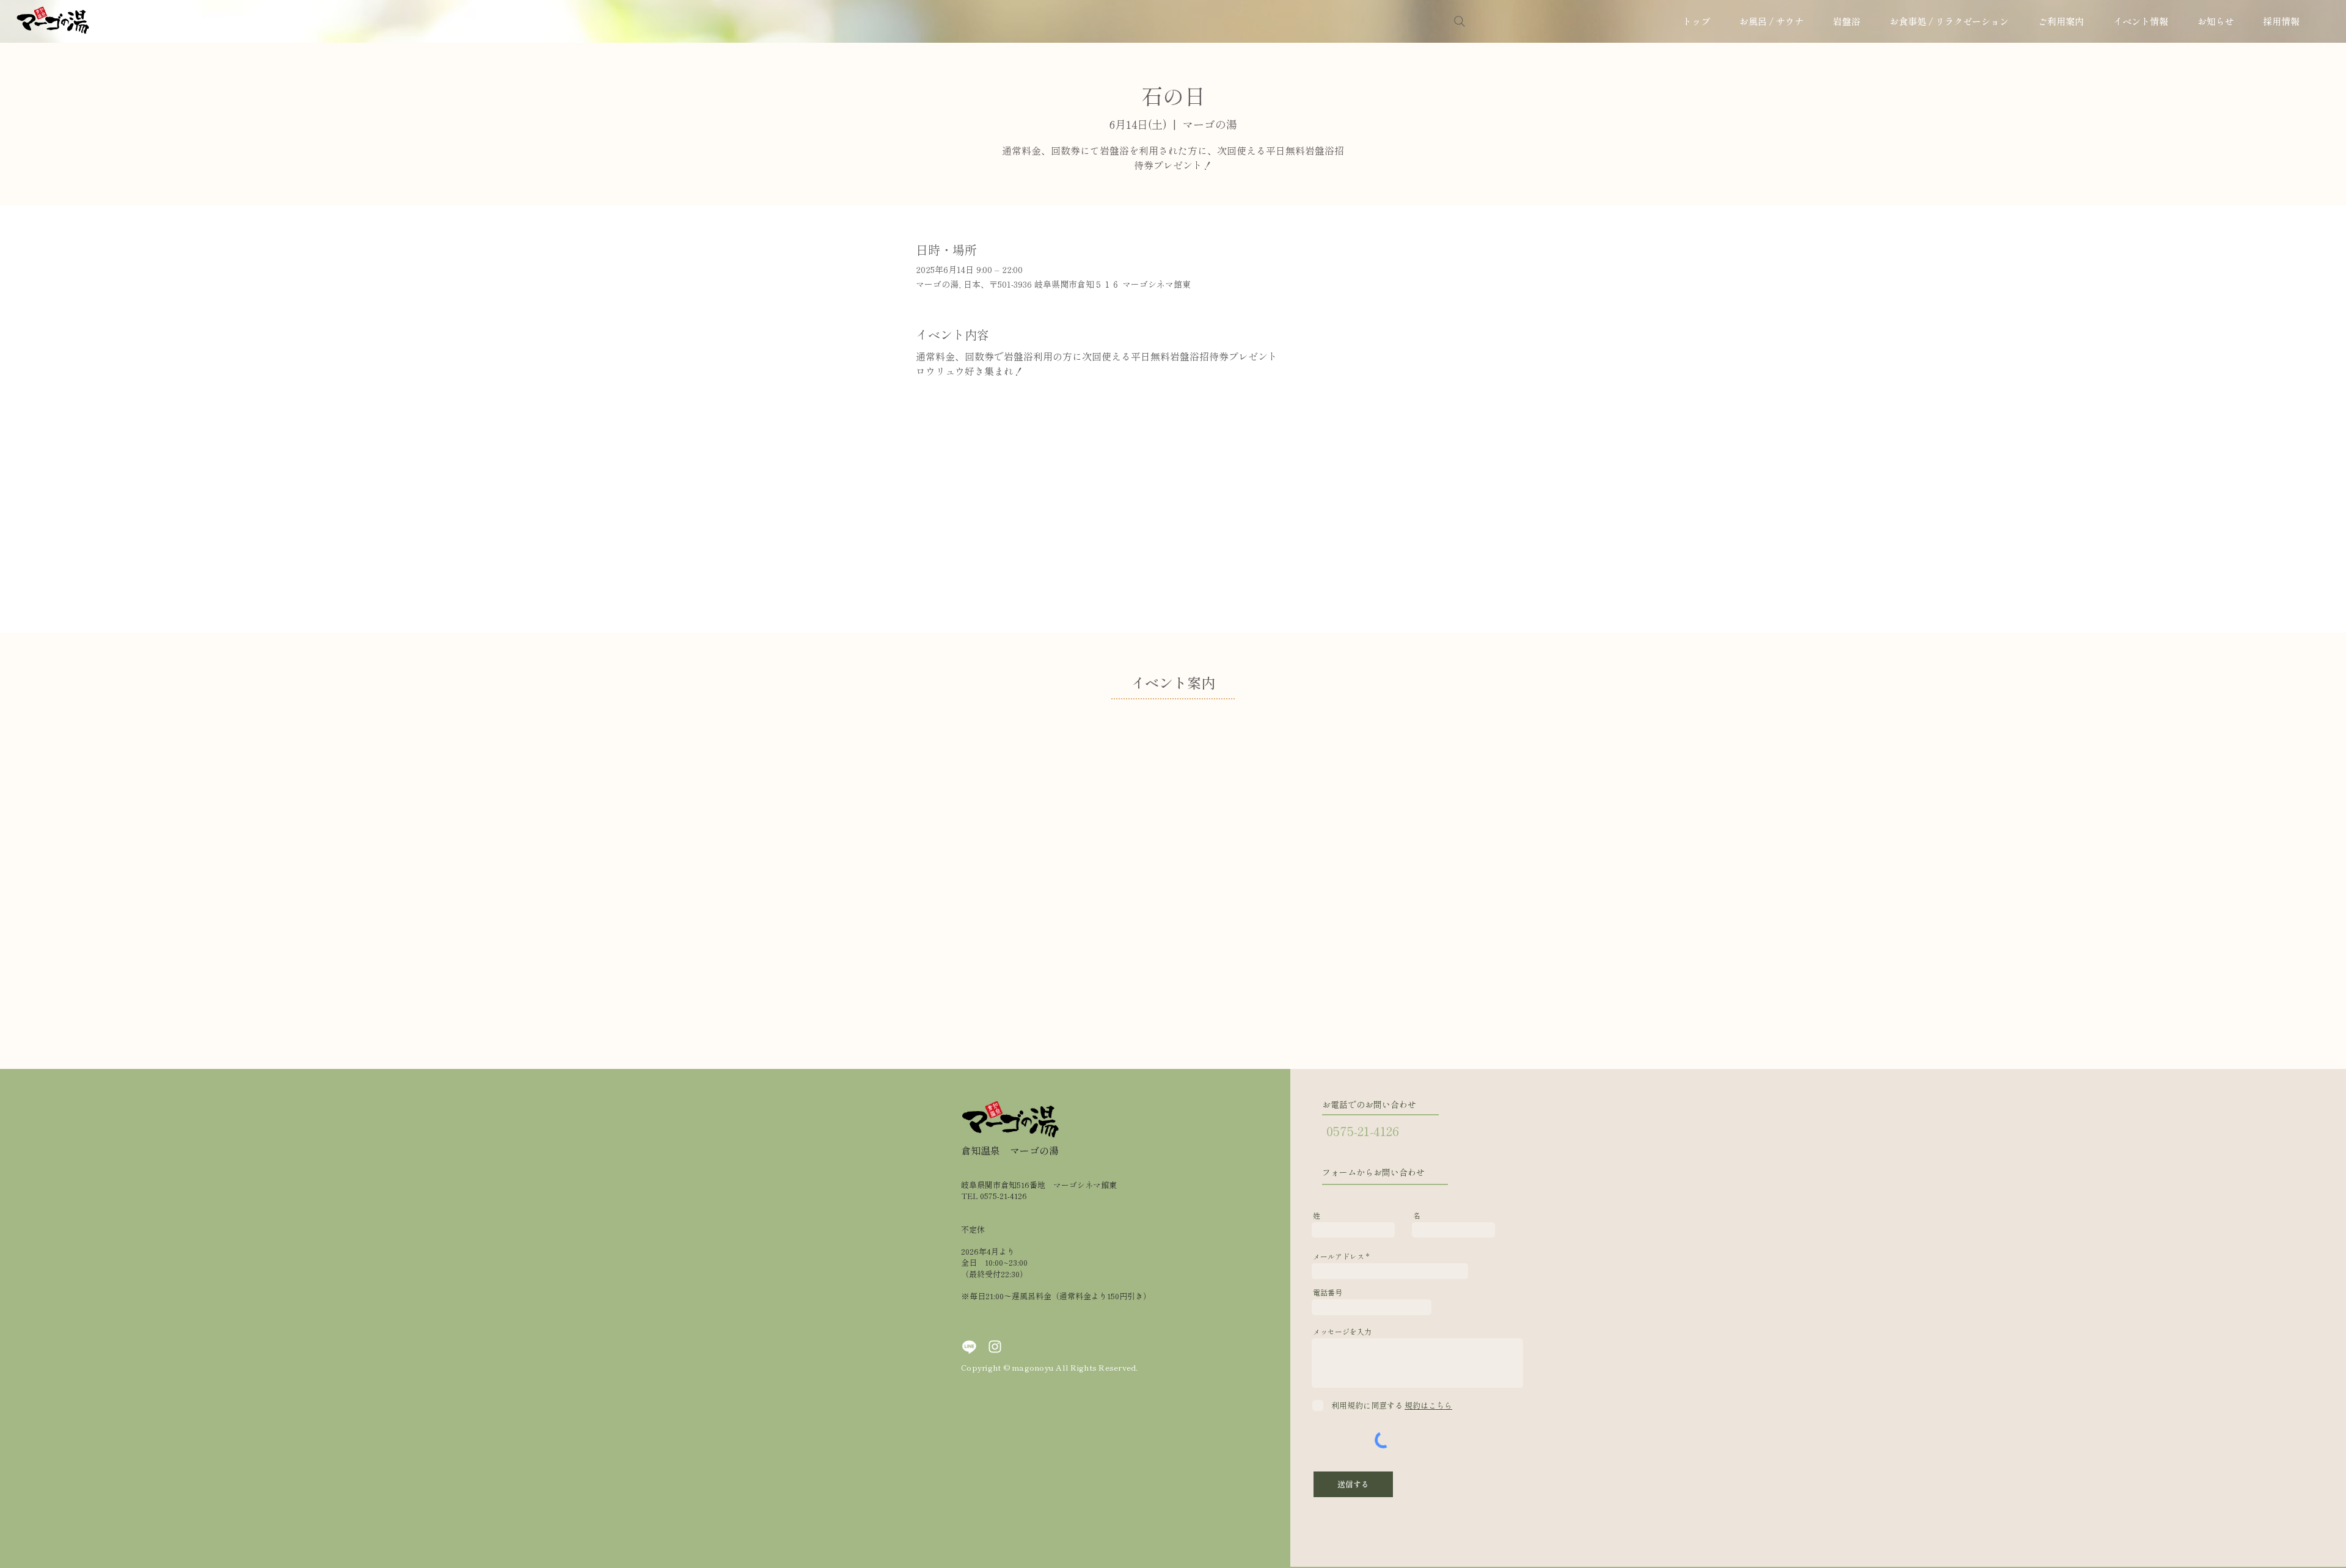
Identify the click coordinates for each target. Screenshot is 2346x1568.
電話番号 (1328, 1293)
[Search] (1460, 21)
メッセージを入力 (1342, 1332)
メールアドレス (1339, 1256)
